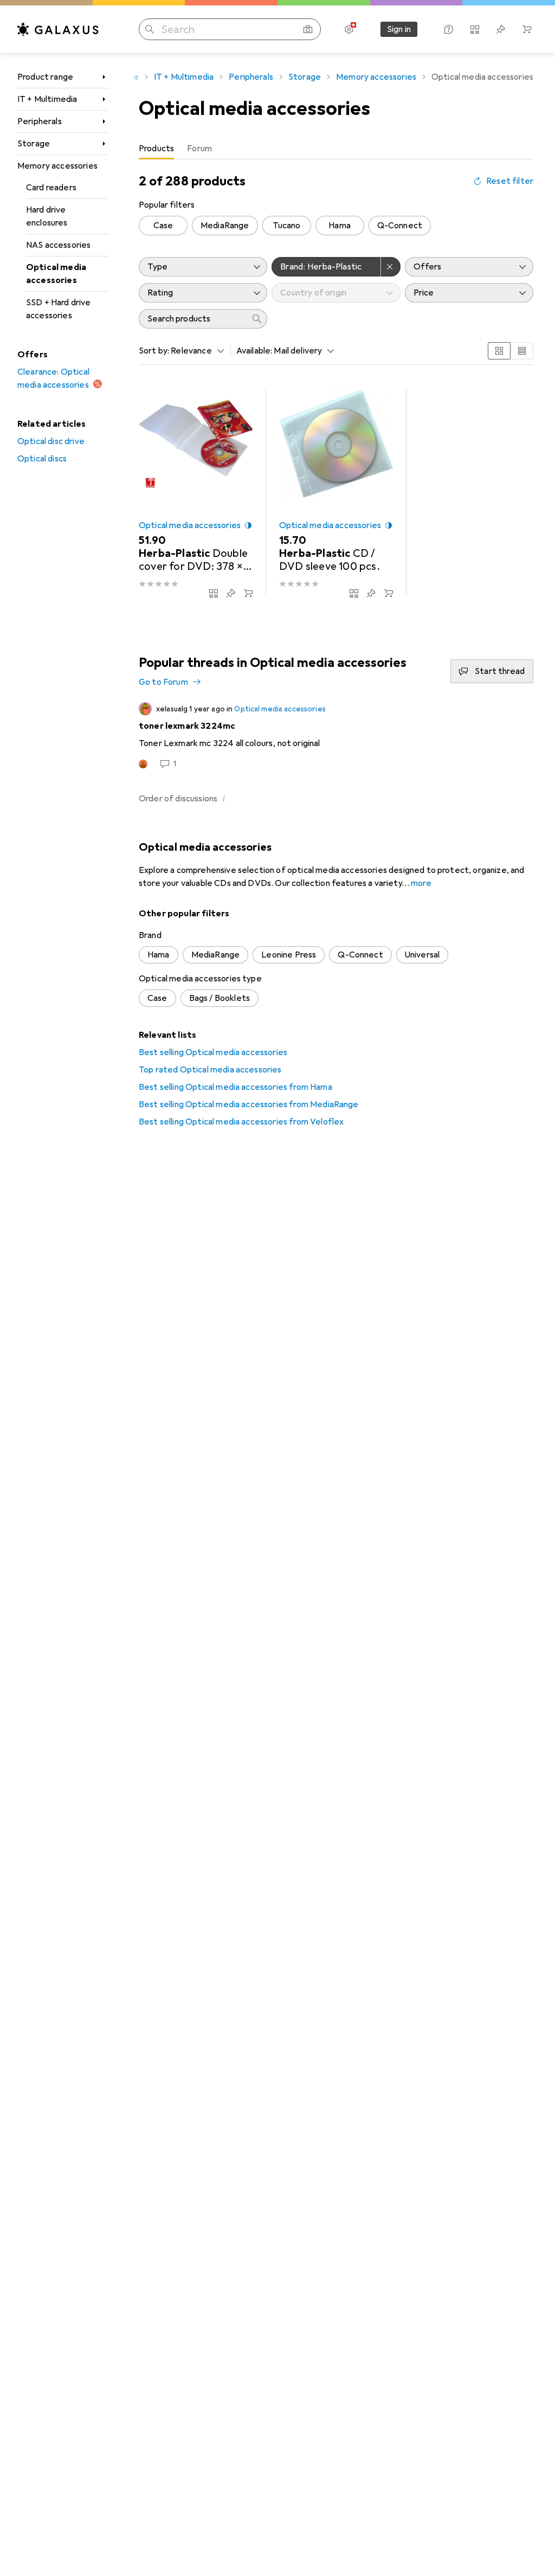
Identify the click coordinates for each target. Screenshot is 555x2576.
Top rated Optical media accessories (210, 1070)
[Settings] (349, 29)
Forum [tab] (199, 149)
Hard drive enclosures (47, 216)
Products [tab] (156, 149)
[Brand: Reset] (391, 267)
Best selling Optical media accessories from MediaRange (249, 1104)
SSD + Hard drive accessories (59, 309)
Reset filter (510, 181)
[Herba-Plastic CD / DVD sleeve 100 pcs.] (336, 492)
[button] (248, 525)
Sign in (399, 29)
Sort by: (154, 351)
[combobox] (195, 351)
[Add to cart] (248, 593)
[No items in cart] (527, 29)
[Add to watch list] (231, 593)
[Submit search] (150, 29)
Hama (340, 226)
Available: (254, 351)
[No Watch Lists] (501, 29)
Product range (45, 77)
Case (163, 226)
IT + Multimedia (47, 99)
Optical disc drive (51, 441)
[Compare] (214, 593)
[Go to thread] (336, 736)
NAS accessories (58, 245)
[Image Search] (308, 29)
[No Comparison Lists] (475, 29)
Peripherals (40, 121)
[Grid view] (499, 351)
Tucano (287, 226)
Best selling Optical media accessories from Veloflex (241, 1122)
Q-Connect (400, 226)
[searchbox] (192, 319)
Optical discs (42, 459)
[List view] (522, 351)
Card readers (51, 188)
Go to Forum (163, 682)
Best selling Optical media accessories (213, 1052)
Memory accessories (57, 166)
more (421, 883)
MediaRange (225, 226)
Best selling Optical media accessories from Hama (235, 1087)
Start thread (500, 671)
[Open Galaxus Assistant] (449, 29)
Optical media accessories (56, 274)
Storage (34, 144)
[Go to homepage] (58, 29)
